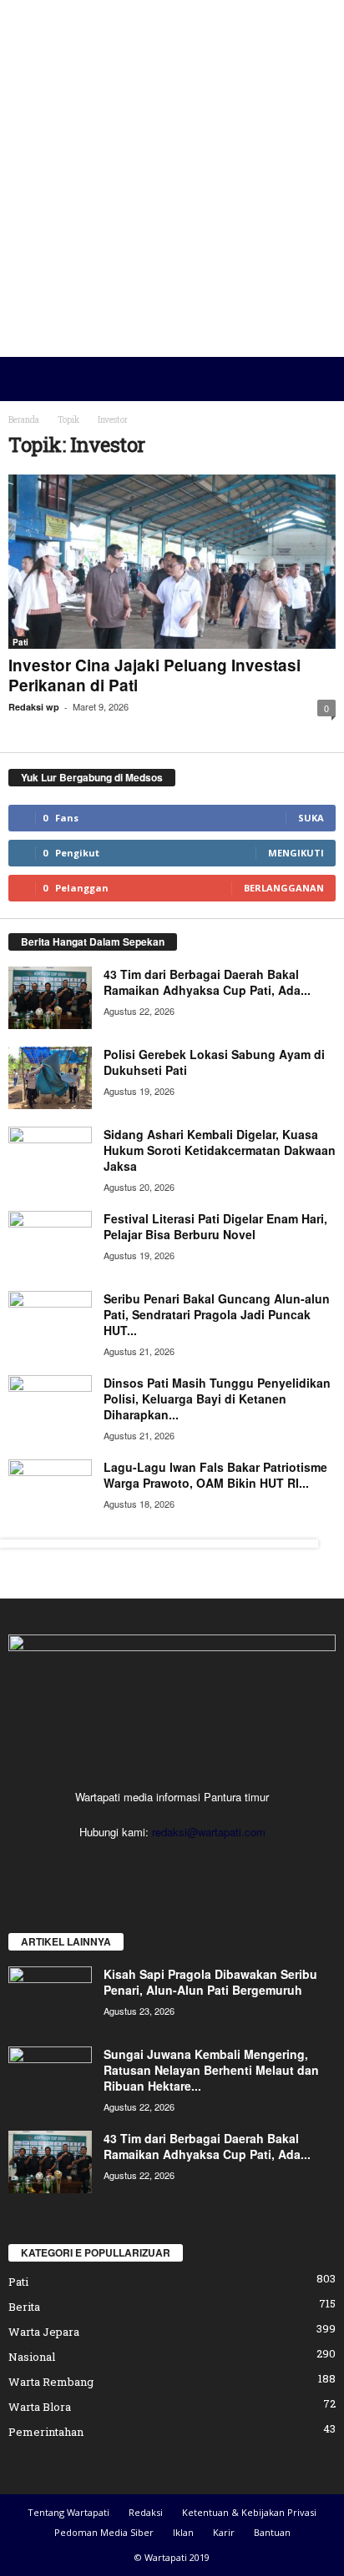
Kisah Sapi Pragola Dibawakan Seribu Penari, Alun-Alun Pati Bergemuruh (210, 1982)
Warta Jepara (44, 2332)
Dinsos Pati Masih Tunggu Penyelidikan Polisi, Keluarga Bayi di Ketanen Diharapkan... (217, 1398)
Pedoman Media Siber (104, 2532)
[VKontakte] (223, 1864)
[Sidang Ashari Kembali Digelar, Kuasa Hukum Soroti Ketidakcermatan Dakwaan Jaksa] (50, 1158)
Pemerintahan (46, 2432)
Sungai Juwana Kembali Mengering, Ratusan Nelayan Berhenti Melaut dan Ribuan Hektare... (211, 2070)
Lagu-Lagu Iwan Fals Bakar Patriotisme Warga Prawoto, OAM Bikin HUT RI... (215, 1475)
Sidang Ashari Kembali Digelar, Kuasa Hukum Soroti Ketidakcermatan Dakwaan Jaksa (220, 1150)
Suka (311, 818)
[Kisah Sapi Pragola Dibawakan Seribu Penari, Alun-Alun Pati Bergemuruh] (50, 1998)
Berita (24, 2307)
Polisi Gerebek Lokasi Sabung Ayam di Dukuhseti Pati (214, 1062)
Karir (224, 2532)
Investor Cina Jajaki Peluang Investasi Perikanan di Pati (154, 675)
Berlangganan (284, 888)
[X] (157, 1864)
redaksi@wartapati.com (209, 1832)
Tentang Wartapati (68, 2512)
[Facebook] (122, 1864)
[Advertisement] (172, 178)
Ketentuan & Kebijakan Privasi (249, 2512)
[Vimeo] (191, 1864)
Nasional (32, 2357)
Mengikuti (296, 853)
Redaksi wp (34, 707)
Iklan (183, 2532)
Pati (20, 642)
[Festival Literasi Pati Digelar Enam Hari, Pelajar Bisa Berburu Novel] (50, 1242)
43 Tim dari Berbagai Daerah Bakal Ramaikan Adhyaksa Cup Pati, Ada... (207, 982)
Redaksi (146, 2512)
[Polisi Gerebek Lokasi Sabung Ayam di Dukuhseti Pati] (50, 1078)
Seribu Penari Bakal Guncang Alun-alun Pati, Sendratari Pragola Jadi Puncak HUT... (217, 1314)
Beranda (24, 420)
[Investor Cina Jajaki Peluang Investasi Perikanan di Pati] (172, 562)
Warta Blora (40, 2407)
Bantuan (272, 2532)
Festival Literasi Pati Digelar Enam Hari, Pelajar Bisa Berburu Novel (215, 1226)
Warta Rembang (51, 2382)
